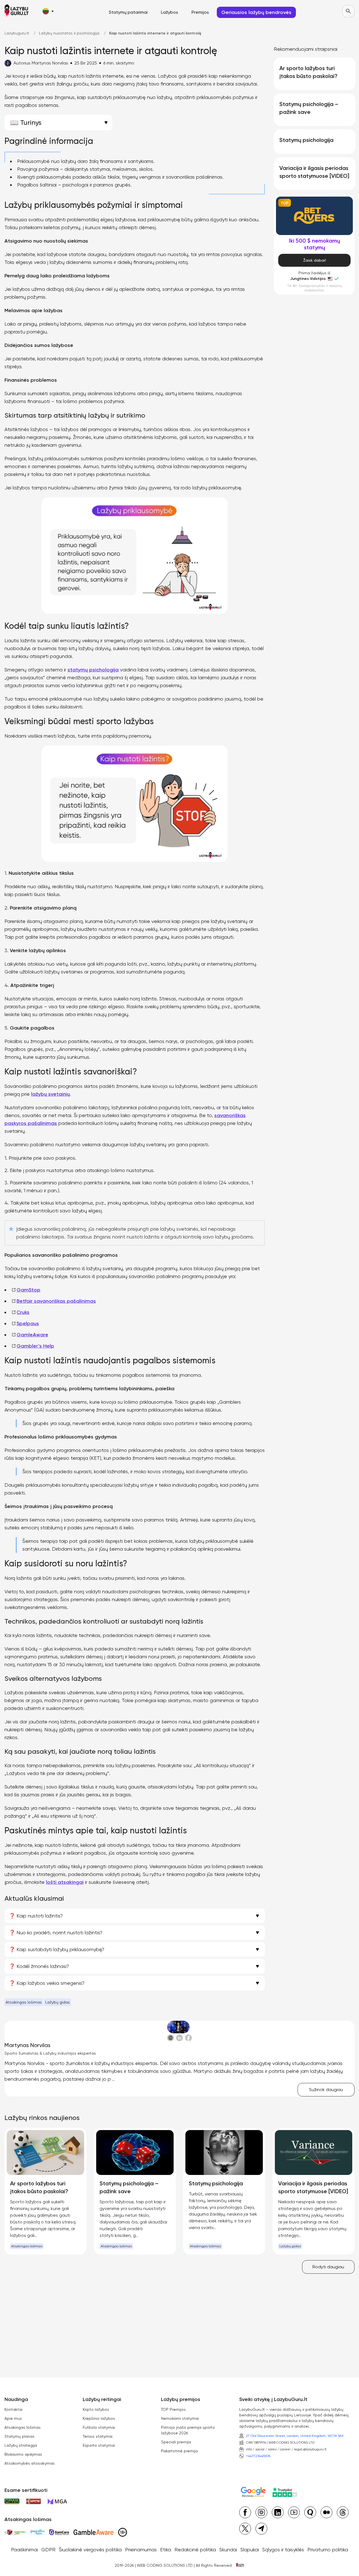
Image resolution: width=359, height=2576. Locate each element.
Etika (166, 2549)
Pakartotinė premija (179, 2451)
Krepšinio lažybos (99, 2418)
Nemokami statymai (180, 2418)
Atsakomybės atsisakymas (30, 2463)
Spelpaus (28, 1323)
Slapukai (250, 2549)
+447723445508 (258, 2456)
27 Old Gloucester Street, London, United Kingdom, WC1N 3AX (295, 2436)
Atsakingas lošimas (24, 2002)
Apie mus (13, 2418)
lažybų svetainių (50, 1094)
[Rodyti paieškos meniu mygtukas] (348, 11)
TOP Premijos (173, 2409)
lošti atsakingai (65, 1882)
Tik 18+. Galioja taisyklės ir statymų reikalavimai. (315, 288)
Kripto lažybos (96, 2409)
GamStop (28, 1290)
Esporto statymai (99, 2445)
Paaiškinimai (24, 2549)
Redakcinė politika (195, 2549)
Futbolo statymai (99, 2427)
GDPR (48, 2549)
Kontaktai (13, 2409)
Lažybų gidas (57, 2002)
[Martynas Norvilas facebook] (188, 2038)
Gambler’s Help (35, 1346)
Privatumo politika (328, 2549)
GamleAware (32, 1335)
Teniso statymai (98, 2436)
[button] (48, 11)
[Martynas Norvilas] (179, 2027)
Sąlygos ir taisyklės (283, 2549)
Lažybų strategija (21, 2445)
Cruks (23, 1312)
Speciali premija (176, 2442)
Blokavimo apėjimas (23, 2454)
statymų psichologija (93, 670)
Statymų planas (19, 2436)
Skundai (228, 2549)
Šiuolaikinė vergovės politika (90, 2549)
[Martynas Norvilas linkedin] (179, 2038)
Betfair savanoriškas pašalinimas (56, 1301)
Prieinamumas (141, 2549)
